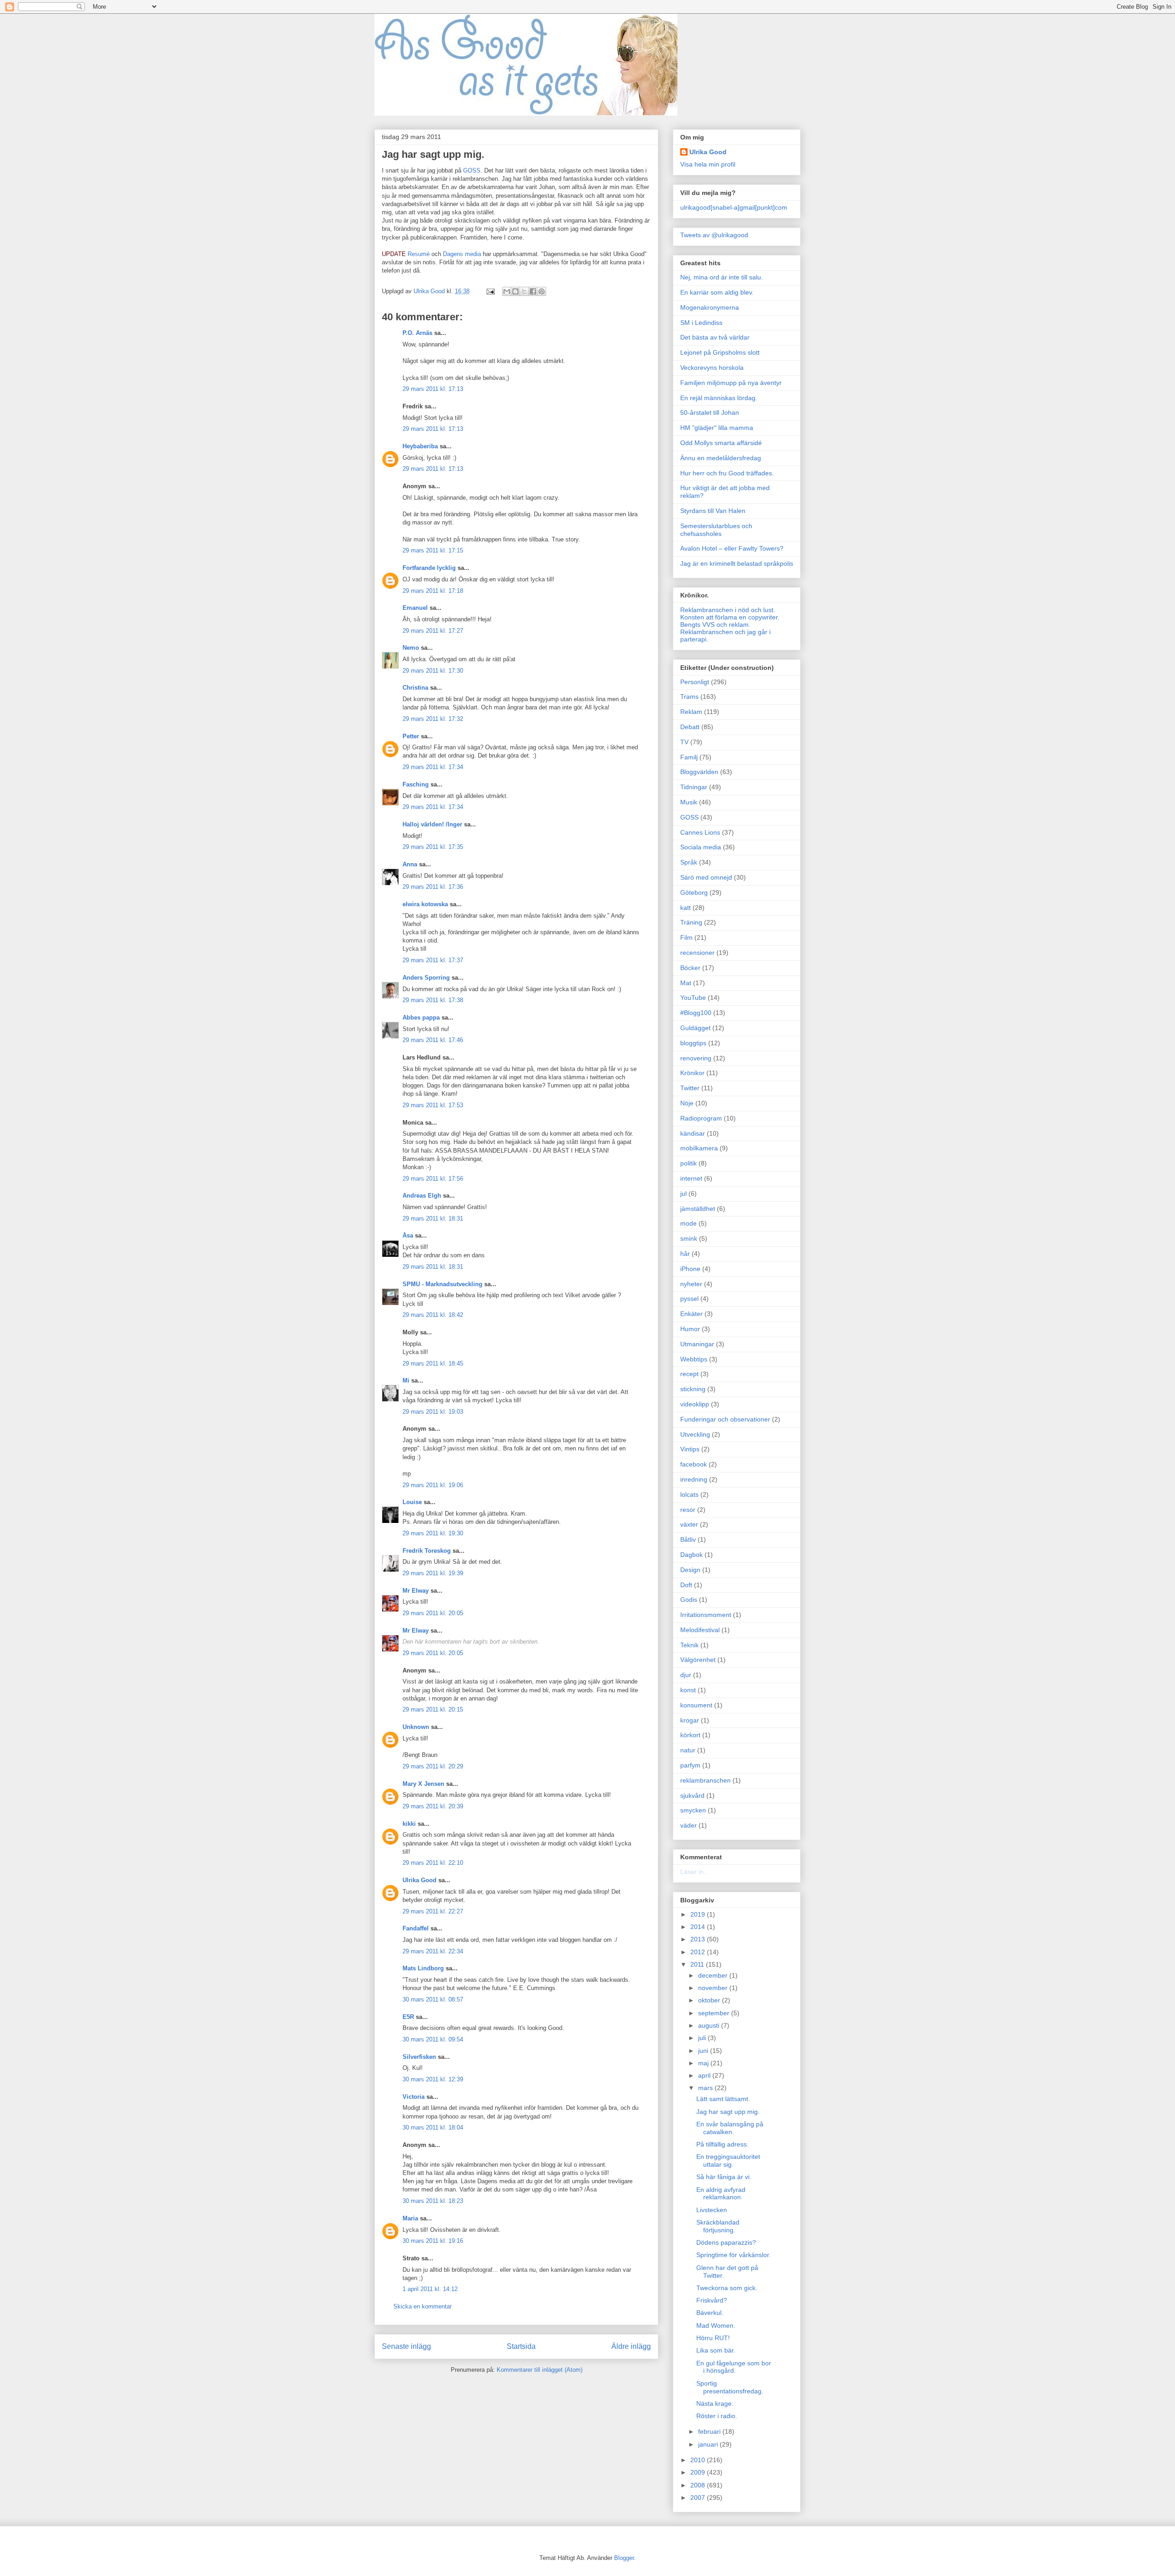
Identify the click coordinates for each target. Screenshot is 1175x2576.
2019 (699, 1914)
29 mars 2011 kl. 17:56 (433, 1179)
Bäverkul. (710, 2313)
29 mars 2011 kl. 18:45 (433, 1363)
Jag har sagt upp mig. (728, 2112)
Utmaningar (697, 1344)
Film (686, 937)
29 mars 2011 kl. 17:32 (433, 719)
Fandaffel (416, 1928)
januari (709, 2444)
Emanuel (415, 608)
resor (688, 1510)
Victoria (414, 2097)
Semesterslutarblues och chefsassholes (716, 530)
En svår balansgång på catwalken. (730, 2128)
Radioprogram (701, 1118)
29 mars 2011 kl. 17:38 (433, 1000)
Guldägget (695, 1028)
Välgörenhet (698, 1660)
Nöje (687, 1103)
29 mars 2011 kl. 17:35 (433, 847)
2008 (699, 2485)
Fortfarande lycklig (429, 568)
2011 (698, 1964)
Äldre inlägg (631, 2346)
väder (688, 1825)
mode (688, 1223)
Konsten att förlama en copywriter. (730, 617)
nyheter (691, 1284)
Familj (689, 757)
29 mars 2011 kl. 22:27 (433, 1911)
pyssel (689, 1299)
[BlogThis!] (515, 291)
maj (704, 2063)
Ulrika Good (420, 1880)
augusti (710, 2025)
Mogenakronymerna (710, 307)
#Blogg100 (696, 1013)
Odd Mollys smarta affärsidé (721, 443)
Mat (686, 983)
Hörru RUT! (713, 2338)
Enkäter (691, 1314)
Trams (689, 697)
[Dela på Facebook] (533, 291)
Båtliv (688, 1539)
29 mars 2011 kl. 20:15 (433, 1709)
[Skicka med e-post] (507, 291)
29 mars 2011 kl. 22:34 (433, 1951)
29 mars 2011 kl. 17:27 (433, 631)
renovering (696, 1058)
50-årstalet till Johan (710, 413)
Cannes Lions (700, 832)
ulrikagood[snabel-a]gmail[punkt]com (734, 207)
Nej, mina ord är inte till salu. (722, 277)
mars (706, 2088)
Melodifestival (700, 1630)
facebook (694, 1464)
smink (689, 1238)
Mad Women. (716, 2325)
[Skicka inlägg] (490, 291)
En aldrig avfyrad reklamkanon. (721, 2194)
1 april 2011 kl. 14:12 (430, 2289)
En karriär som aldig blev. (717, 292)
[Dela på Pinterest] (542, 291)
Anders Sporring (426, 978)
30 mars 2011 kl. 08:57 (433, 1999)
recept (689, 1374)
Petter (411, 736)
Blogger (624, 2558)
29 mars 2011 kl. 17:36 (433, 887)
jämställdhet (698, 1209)
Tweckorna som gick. (727, 2288)
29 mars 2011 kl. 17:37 (433, 960)
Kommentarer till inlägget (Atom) (540, 2370)
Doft (686, 1585)
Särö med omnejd (706, 877)
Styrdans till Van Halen (713, 511)
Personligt (695, 682)
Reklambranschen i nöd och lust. (728, 610)
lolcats (689, 1494)
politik (688, 1163)
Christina (415, 688)
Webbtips (694, 1359)
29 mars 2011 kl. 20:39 (433, 1806)
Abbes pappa (421, 1018)
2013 (699, 1939)
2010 (699, 2460)
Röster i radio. (717, 2416)
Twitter (690, 1088)
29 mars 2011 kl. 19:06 (433, 1485)
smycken (693, 1810)
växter (689, 1524)
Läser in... (695, 1872)
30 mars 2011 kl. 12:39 (433, 2079)
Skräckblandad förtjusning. (718, 2226)
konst (688, 1690)
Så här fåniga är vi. (724, 2177)
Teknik (689, 1645)
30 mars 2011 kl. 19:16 (433, 2241)
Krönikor (692, 1073)
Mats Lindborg (423, 1968)
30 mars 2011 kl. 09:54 (433, 2039)
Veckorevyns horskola (712, 368)
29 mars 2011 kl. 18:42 (433, 1315)
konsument (696, 1705)
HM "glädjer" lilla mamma (717, 428)
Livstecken (712, 2210)
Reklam (691, 712)
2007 (699, 2498)
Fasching (416, 784)
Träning (691, 922)
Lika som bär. (716, 2350)
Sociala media (701, 847)
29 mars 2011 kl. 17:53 (433, 1105)
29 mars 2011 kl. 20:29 (433, 1766)
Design (690, 1570)
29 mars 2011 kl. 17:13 (433, 389)
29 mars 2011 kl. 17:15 (433, 550)
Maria (410, 2218)
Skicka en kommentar (422, 2306)
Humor (690, 1329)
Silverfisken (419, 2057)
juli (703, 2038)
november (714, 1988)
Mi (406, 1380)
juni (704, 2051)
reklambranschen (705, 1780)
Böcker (690, 968)
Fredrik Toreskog (427, 1551)
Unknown (416, 1727)
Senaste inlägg (406, 2346)
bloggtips (693, 1043)
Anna (410, 864)
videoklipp (695, 1404)
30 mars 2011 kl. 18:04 (433, 2127)
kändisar (693, 1133)
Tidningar (694, 787)
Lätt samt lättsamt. (723, 2099)
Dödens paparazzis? (726, 2242)
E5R (408, 2017)
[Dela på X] (524, 291)
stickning (693, 1389)
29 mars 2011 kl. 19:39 (433, 1573)
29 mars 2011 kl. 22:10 (433, 1863)
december (714, 1975)
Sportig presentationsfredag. (730, 2387)
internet (691, 1178)
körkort (690, 1735)
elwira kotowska (425, 904)
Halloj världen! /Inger (432, 824)
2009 (699, 2472)
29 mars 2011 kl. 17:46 (433, 1040)
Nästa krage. (715, 2403)
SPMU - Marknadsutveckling (442, 1284)
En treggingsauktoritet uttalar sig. (728, 2161)
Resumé (419, 254)
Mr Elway (416, 1591)
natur (688, 1750)
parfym (690, 1765)
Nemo (411, 648)
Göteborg (694, 892)
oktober (710, 2000)
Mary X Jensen (423, 1784)
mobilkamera (699, 1148)
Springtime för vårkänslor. (733, 2255)
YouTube (693, 998)
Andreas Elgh (422, 1196)
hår (685, 1254)
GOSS (472, 170)
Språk (689, 862)
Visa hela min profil (708, 164)
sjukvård (692, 1795)
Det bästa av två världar (715, 337)
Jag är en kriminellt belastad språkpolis (737, 563)
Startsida (521, 2346)
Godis (689, 1600)
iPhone (690, 1269)
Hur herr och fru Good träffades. (727, 473)
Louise (412, 1502)
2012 (699, 1952)
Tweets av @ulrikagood (714, 235)
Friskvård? (712, 2300)
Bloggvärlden (699, 772)
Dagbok (691, 1555)
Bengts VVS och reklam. (715, 624)
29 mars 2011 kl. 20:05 (433, 1613)
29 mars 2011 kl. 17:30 (433, 671)
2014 (699, 1927)
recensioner (697, 953)
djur (686, 1675)
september (715, 2013)
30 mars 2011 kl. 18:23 (433, 2201)
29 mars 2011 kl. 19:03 (433, 1412)
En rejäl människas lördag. (719, 398)
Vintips (690, 1449)
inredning (694, 1479)
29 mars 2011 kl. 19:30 (433, 1533)
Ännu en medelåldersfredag (721, 458)
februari (710, 2431)
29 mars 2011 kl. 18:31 (433, 1218)
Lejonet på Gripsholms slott (720, 352)
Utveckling (695, 1434)
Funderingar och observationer (725, 1419)
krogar (690, 1720)
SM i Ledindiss (701, 323)
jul (683, 1193)
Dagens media (462, 254)
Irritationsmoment (706, 1615)
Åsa (408, 1235)
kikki (409, 1824)
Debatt (690, 727)
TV (684, 742)
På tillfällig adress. (722, 2144)
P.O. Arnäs (417, 333)
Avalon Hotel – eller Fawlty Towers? (732, 548)
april (705, 2075)
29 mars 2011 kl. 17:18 (433, 591)
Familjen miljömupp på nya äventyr (731, 383)
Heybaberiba (420, 446)
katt (685, 908)
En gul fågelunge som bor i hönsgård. (734, 2367)
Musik (689, 802)
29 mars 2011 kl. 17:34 (433, 767)
